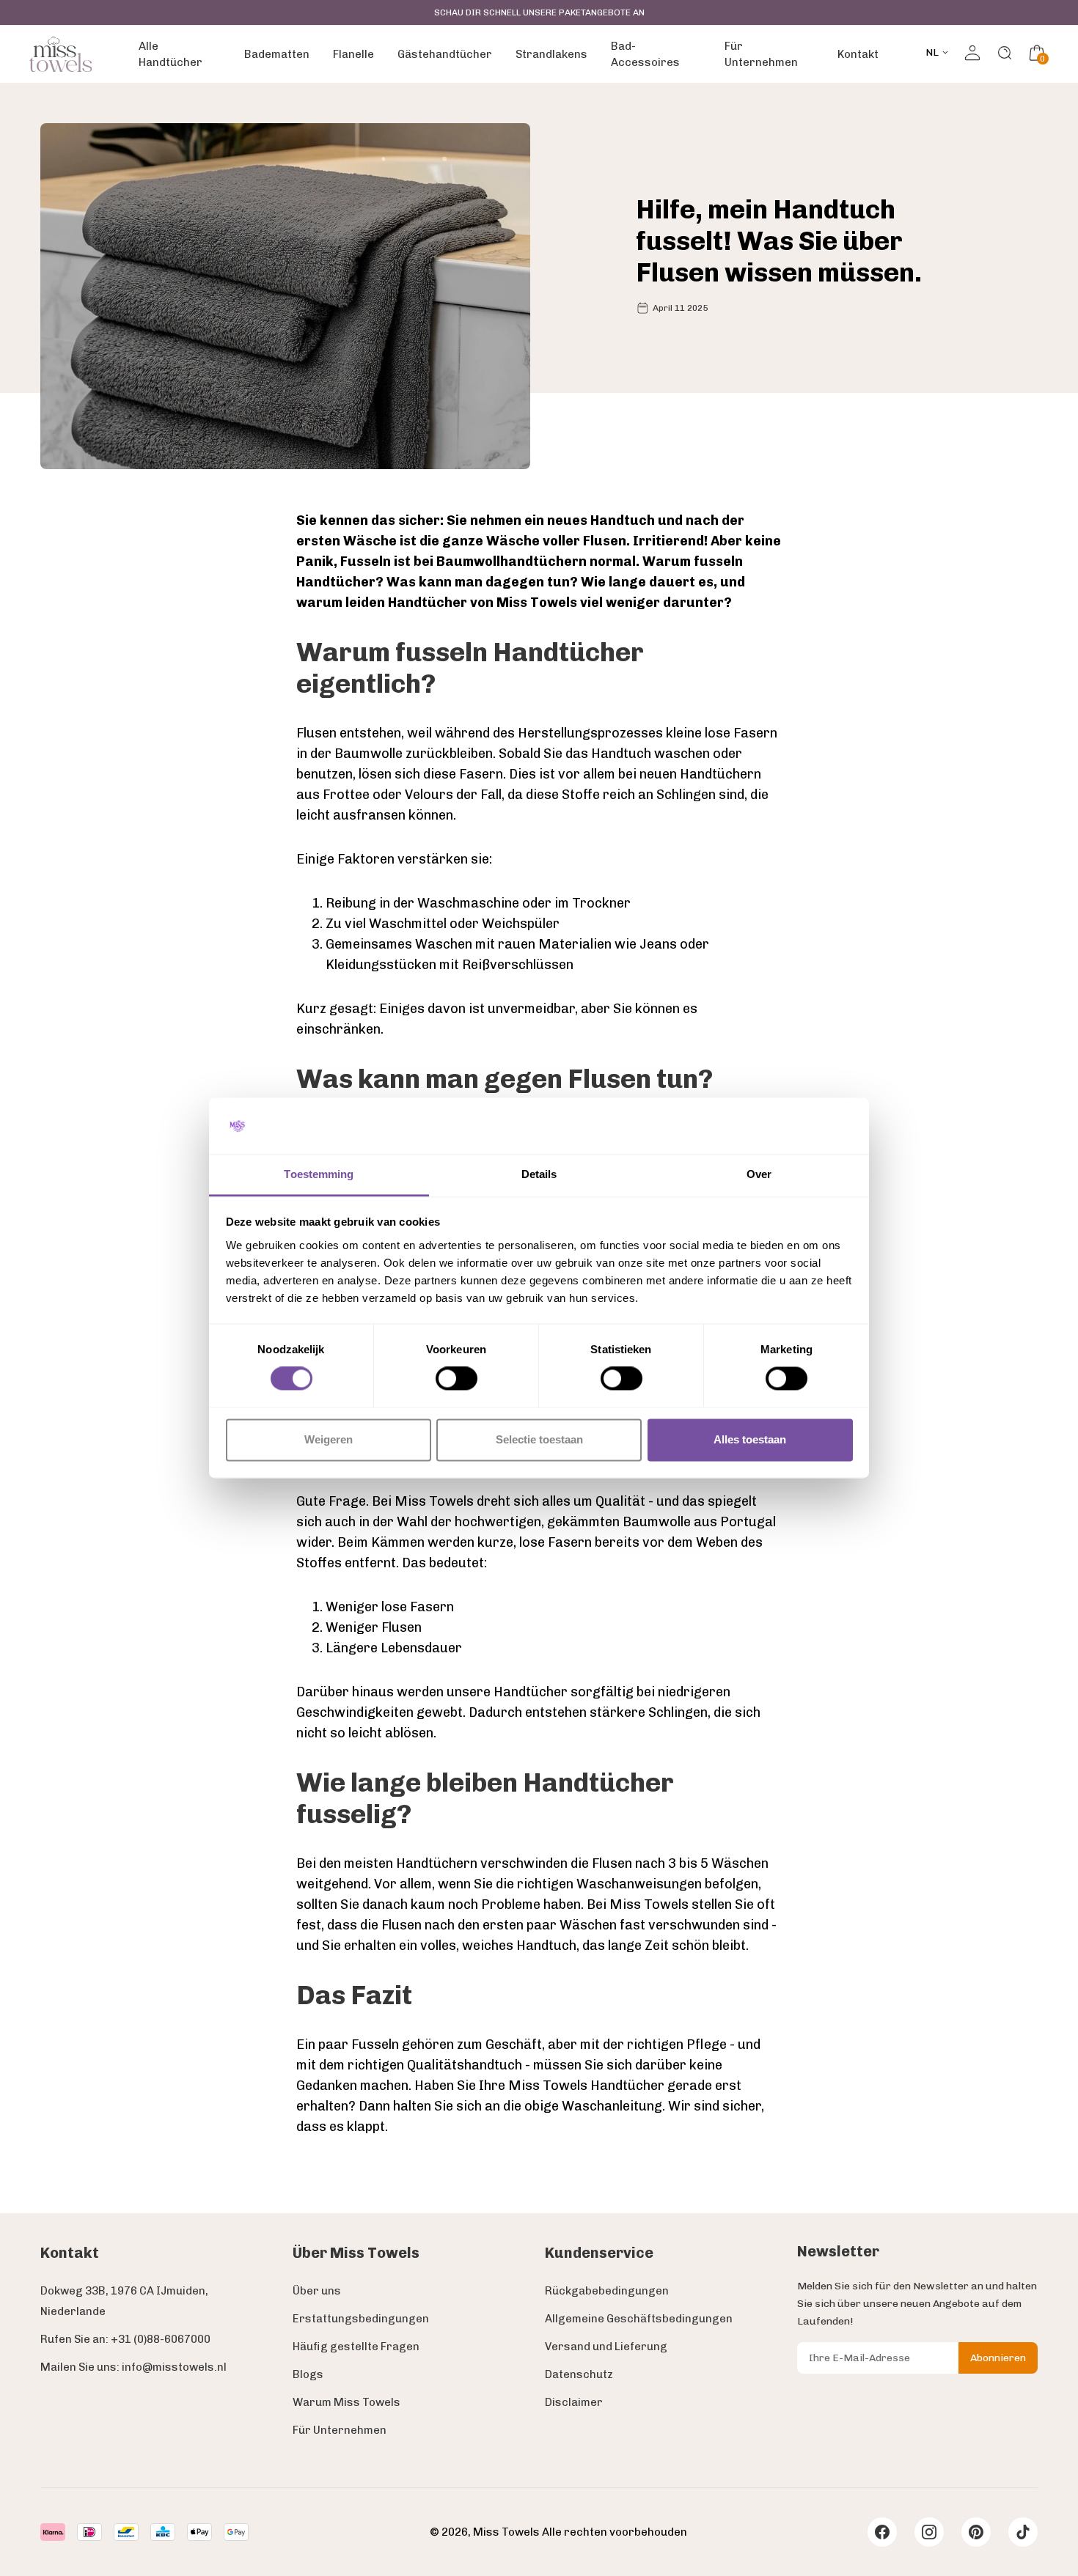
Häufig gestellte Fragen (356, 2347)
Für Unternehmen (340, 2430)
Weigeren (329, 1439)
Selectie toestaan (539, 1439)
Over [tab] (759, 1174)
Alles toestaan (750, 1439)
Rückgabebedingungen (607, 2291)
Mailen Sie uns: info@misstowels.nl (133, 2367)
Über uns (317, 2291)
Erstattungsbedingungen (361, 2319)
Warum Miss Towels (346, 2402)
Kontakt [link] (858, 54)
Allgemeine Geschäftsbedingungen (639, 2319)
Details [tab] (539, 1174)
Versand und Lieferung (606, 2347)
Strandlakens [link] (551, 54)
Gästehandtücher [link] (445, 54)
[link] (60, 54)
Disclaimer (574, 2402)
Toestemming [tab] (319, 1174)
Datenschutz (579, 2374)
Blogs (308, 2374)
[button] (1037, 53)
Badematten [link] (277, 54)
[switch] (456, 1379)
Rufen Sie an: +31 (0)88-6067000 (125, 2339)
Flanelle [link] (353, 54)
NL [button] (932, 52)
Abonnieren (998, 2358)
